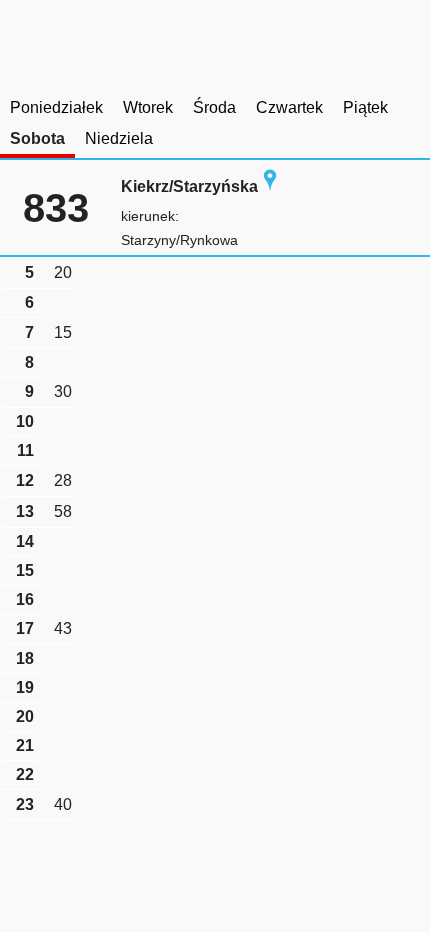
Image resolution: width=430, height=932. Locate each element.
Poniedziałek (56, 107)
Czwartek (289, 107)
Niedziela (119, 138)
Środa (214, 107)
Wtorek (148, 107)
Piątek (365, 107)
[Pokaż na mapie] (270, 186)
